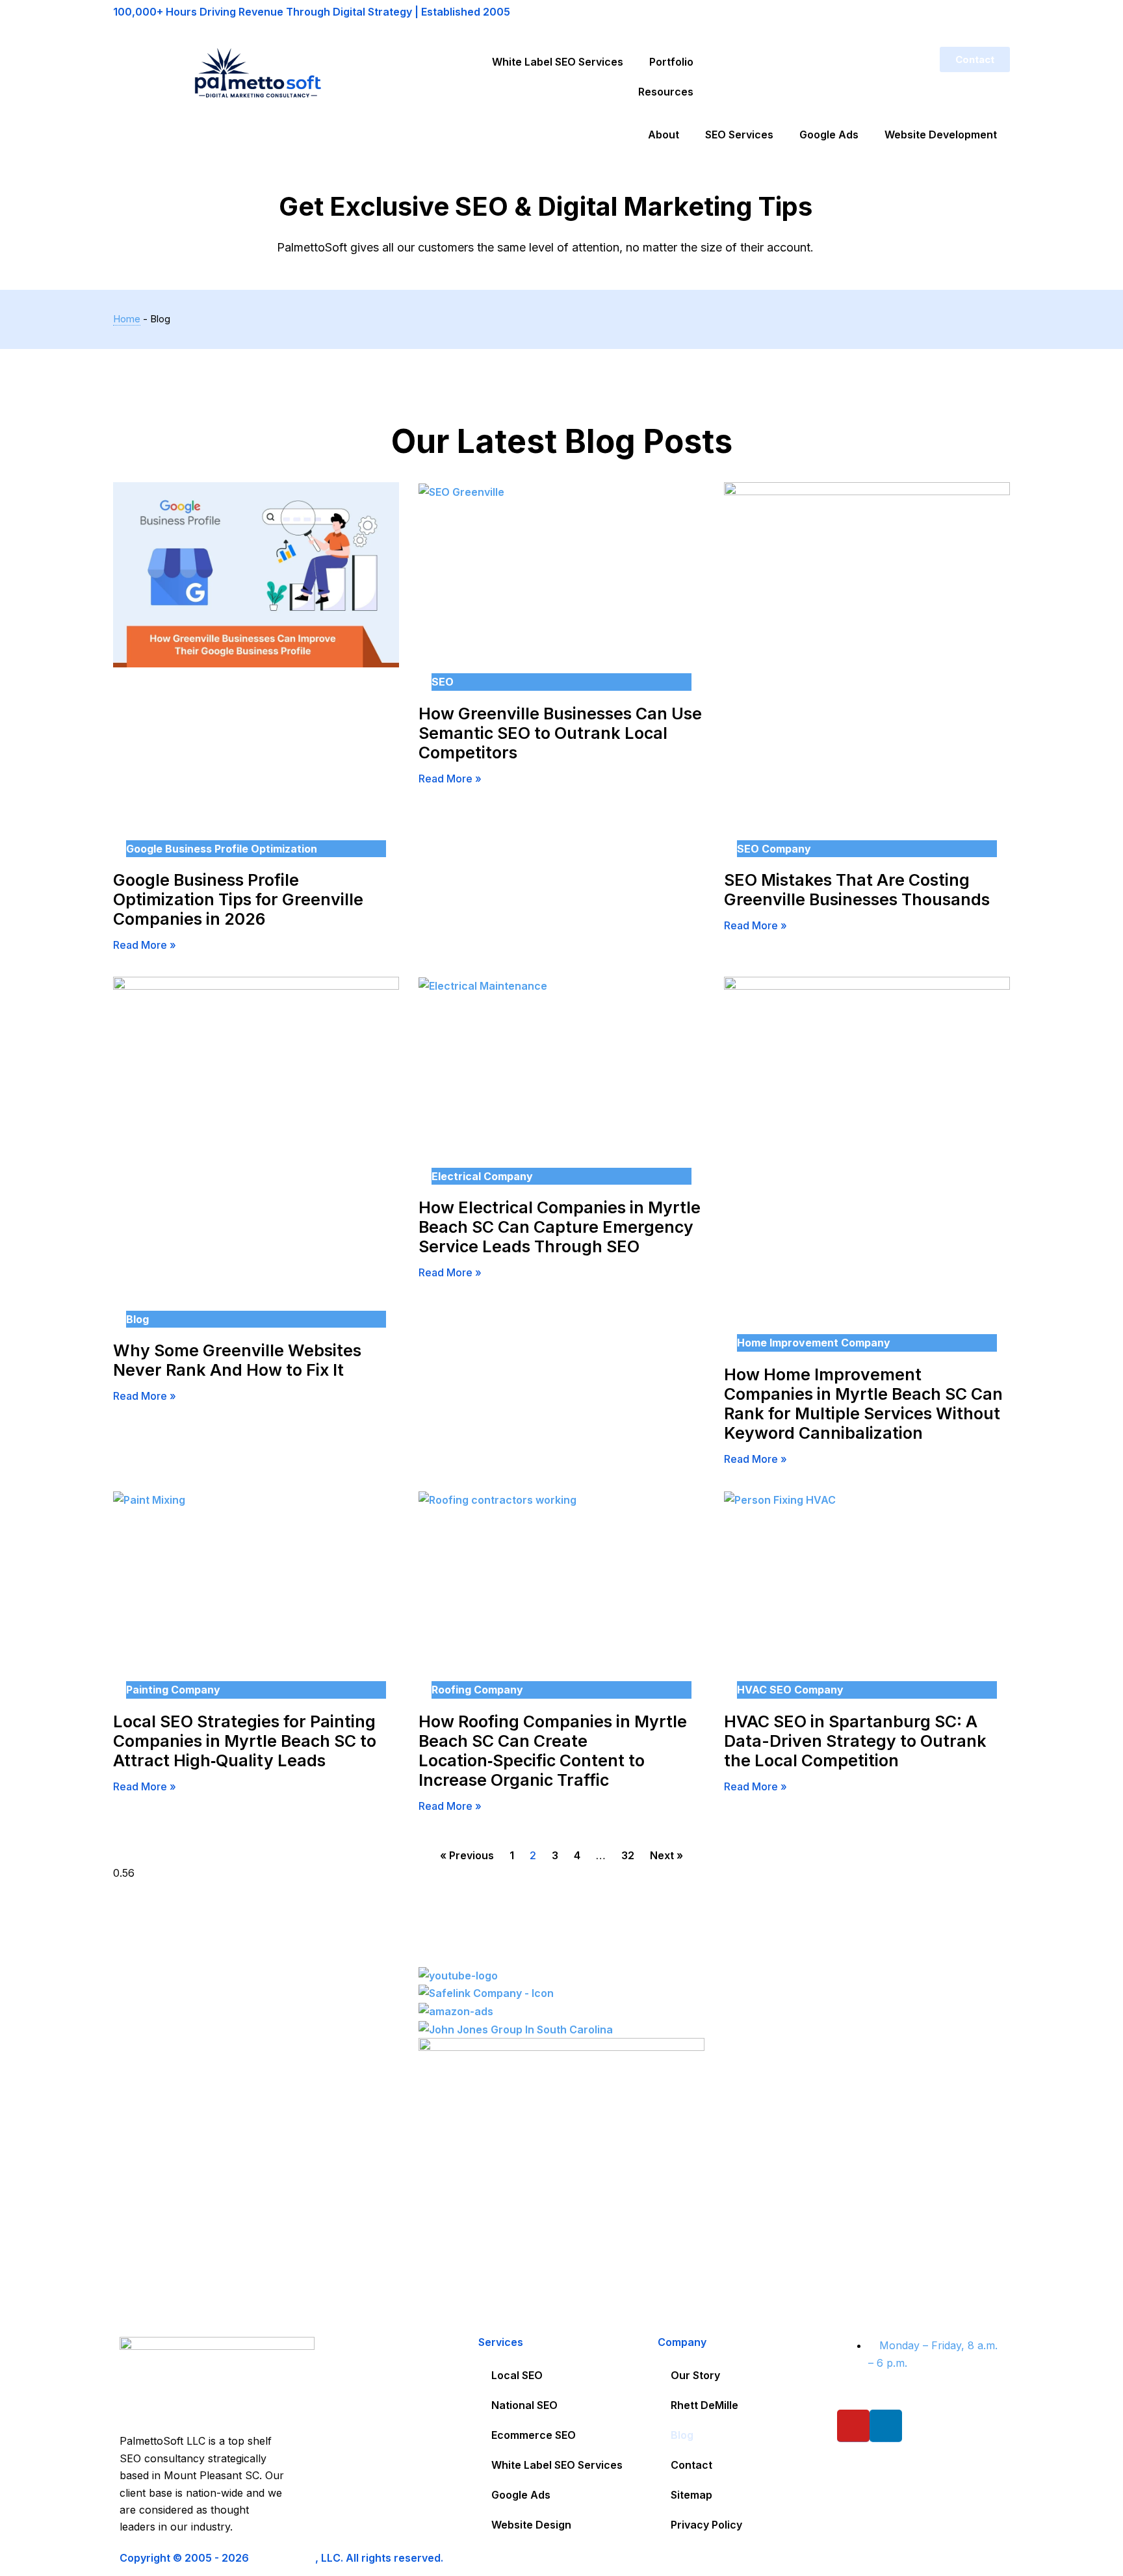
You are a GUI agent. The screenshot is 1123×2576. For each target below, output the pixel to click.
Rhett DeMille (704, 2405)
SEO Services (739, 135)
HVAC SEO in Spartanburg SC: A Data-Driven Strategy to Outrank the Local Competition (855, 1741)
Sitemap (691, 2495)
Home (127, 319)
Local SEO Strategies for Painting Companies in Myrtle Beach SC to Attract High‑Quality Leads (245, 1741)
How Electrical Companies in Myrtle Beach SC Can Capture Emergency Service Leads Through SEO (560, 1227)
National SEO (524, 2405)
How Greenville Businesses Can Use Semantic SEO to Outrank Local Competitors (560, 733)
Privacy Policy (706, 2525)
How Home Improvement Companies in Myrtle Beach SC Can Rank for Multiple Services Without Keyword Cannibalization (863, 1404)
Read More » (145, 945)
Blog (682, 2435)
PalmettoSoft (283, 2558)
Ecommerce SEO (534, 2435)
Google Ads (829, 135)
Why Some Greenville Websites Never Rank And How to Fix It (237, 1360)
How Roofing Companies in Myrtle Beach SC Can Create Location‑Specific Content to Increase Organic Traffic (553, 1751)
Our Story (695, 2375)
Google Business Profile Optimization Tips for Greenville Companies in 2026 (238, 899)
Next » (666, 1855)
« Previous (467, 1855)
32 (628, 1855)
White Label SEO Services (558, 62)
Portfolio (671, 62)
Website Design (531, 2525)
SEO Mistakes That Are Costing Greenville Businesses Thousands (857, 890)
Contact (691, 2465)
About (664, 135)
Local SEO (517, 2375)
